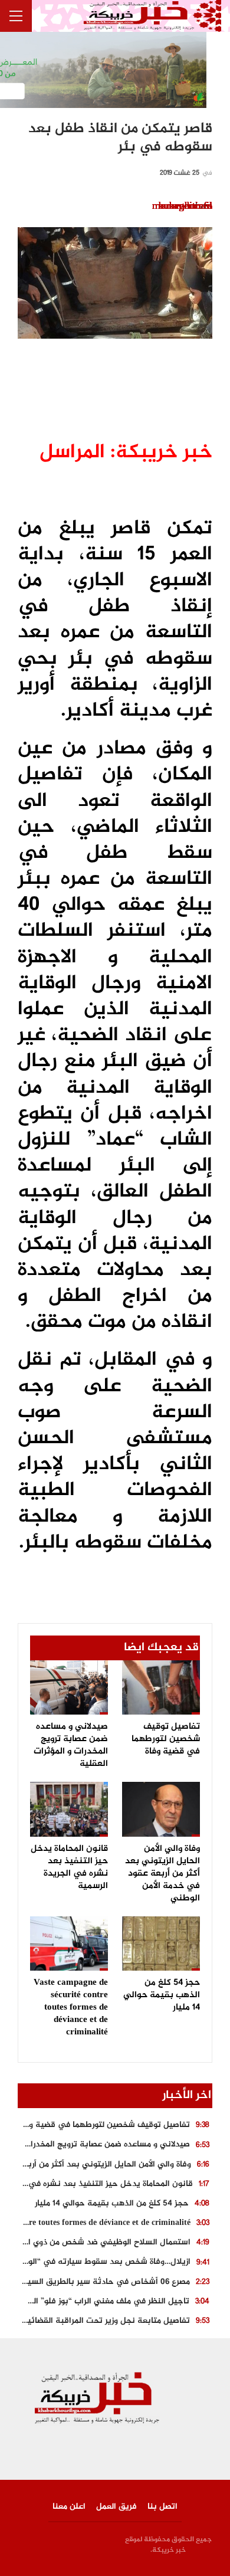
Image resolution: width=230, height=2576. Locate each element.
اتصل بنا (162, 2507)
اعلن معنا (69, 2507)
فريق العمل (116, 2507)
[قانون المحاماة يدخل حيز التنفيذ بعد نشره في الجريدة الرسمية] (69, 1809)
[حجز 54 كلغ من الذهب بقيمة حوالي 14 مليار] (161, 1944)
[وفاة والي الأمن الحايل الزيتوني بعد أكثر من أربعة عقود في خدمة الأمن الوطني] (161, 1809)
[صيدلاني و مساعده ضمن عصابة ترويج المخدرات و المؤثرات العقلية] (69, 1687)
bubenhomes (185, 207)
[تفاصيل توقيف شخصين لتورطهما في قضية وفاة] (161, 1687)
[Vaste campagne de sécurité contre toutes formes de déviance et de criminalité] (69, 1944)
